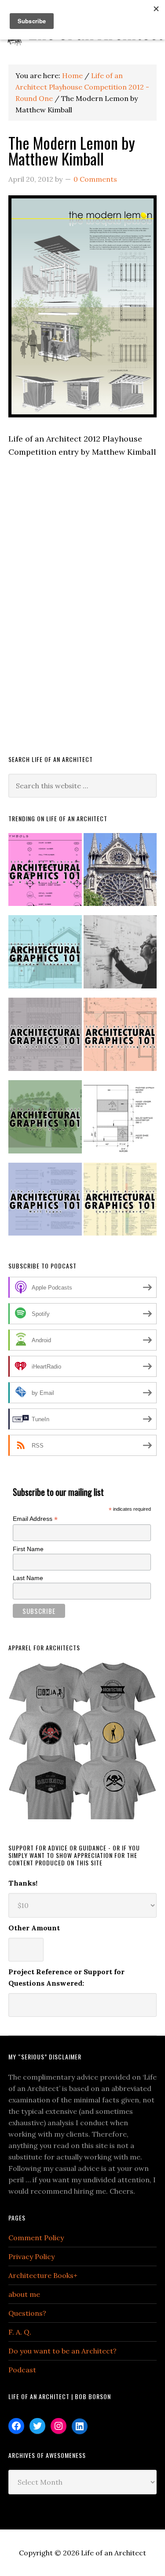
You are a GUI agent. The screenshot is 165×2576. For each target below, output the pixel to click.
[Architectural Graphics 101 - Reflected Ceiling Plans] (120, 1038)
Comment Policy (36, 2238)
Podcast (22, 2370)
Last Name (28, 1578)
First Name (28, 1549)
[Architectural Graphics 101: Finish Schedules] (45, 1038)
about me (24, 2294)
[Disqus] (83, 618)
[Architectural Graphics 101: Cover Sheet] (45, 1121)
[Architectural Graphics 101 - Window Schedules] (45, 956)
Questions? (27, 2313)
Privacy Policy (31, 2256)
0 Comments (95, 179)
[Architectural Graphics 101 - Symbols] (45, 873)
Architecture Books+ (43, 2275)
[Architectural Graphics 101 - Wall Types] (45, 1203)
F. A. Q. (20, 2332)
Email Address (35, 1519)
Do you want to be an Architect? (62, 2351)
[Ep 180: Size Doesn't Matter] (120, 956)
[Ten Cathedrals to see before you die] (120, 873)
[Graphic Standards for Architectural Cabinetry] (120, 1121)
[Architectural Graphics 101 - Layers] (120, 1203)
